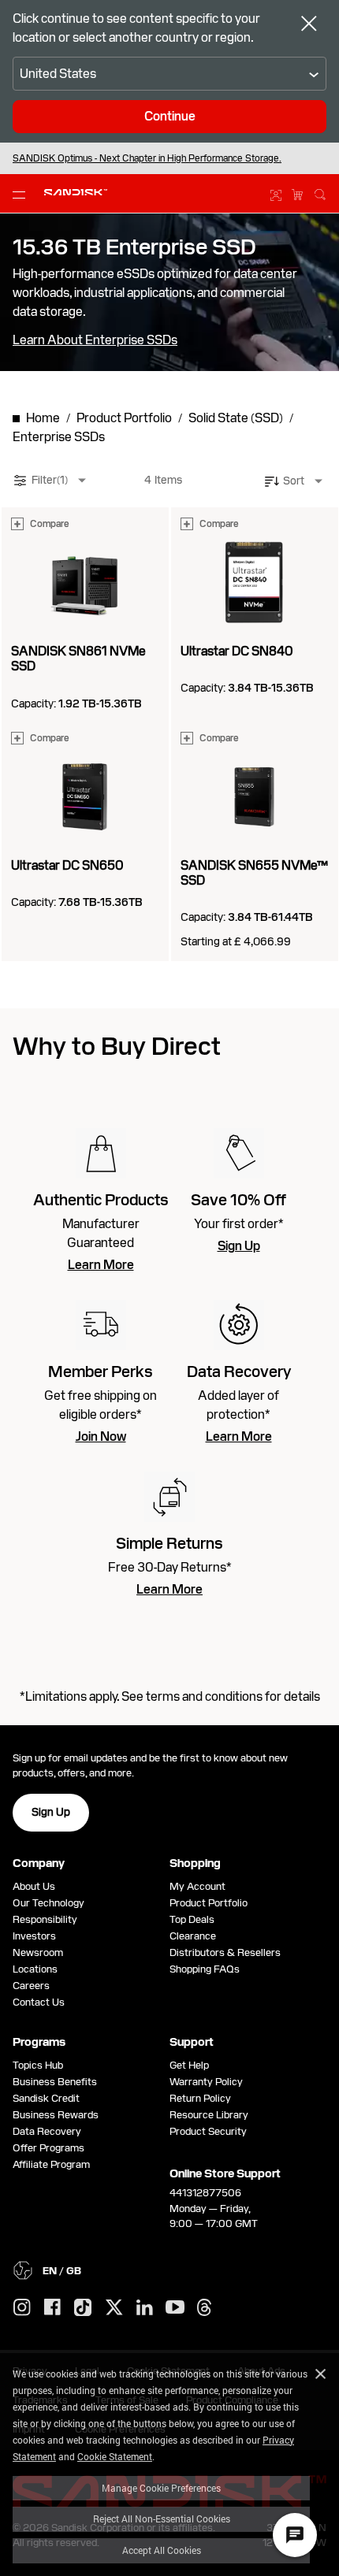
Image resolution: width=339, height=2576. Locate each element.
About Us (34, 1886)
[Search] (320, 192)
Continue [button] (170, 116)
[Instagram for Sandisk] (22, 2308)
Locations (35, 1969)
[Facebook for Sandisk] (52, 2308)
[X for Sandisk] (114, 2308)
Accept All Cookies (162, 2550)
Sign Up (239, 1246)
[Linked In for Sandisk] (145, 2308)
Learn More (101, 1265)
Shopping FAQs (205, 1969)
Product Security (208, 2131)
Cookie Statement (115, 2456)
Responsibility (45, 1919)
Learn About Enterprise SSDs (95, 340)
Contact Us (39, 2002)
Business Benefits (55, 2082)
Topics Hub (38, 2065)
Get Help (189, 2065)
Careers (31, 1986)
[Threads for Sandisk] (204, 2308)
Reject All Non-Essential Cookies (162, 2518)
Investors (34, 1936)
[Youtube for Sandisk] (175, 2308)
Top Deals (192, 1919)
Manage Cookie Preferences (161, 2488)
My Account (197, 1886)
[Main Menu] (22, 194)
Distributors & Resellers (225, 1952)
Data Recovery (47, 2131)
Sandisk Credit (46, 2098)
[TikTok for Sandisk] (83, 2308)
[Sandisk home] (76, 192)
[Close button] (309, 25)
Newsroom (38, 1952)
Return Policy (200, 2098)
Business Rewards (56, 2115)
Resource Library (209, 2115)
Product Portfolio (209, 1903)
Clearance (193, 1936)
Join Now (101, 1437)
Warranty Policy (206, 2082)
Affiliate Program (51, 2164)
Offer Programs (48, 2148)
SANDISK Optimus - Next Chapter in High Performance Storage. (147, 158)
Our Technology (48, 1903)
